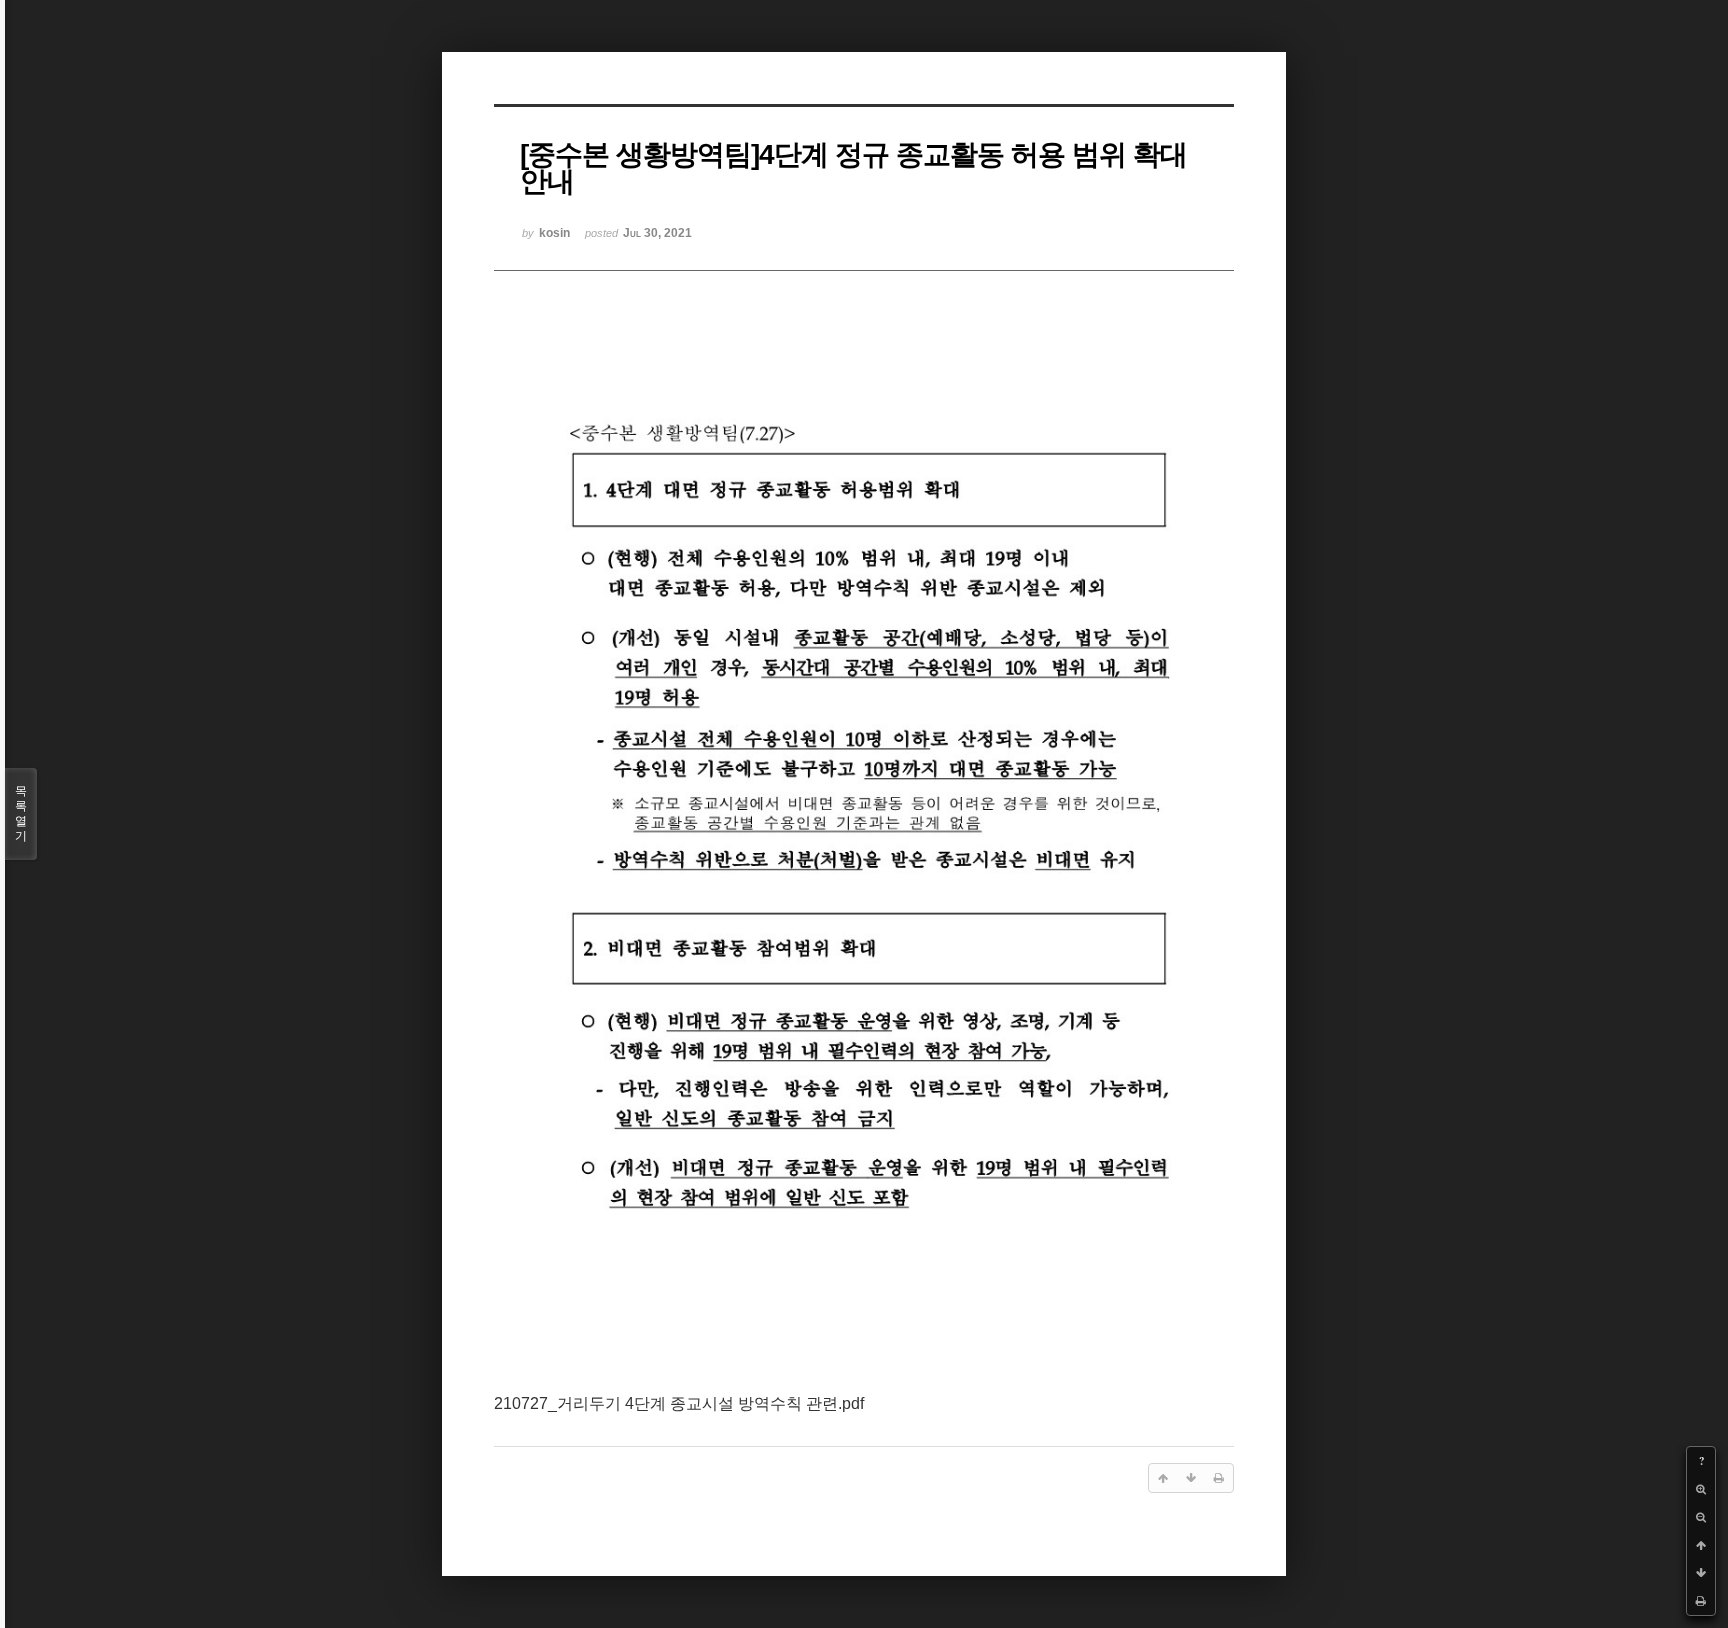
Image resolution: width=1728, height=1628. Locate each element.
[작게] (1701, 1517)
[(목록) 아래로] (1701, 1573)
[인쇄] (1701, 1601)
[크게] (1701, 1489)
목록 (21, 813)
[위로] (1701, 1545)
